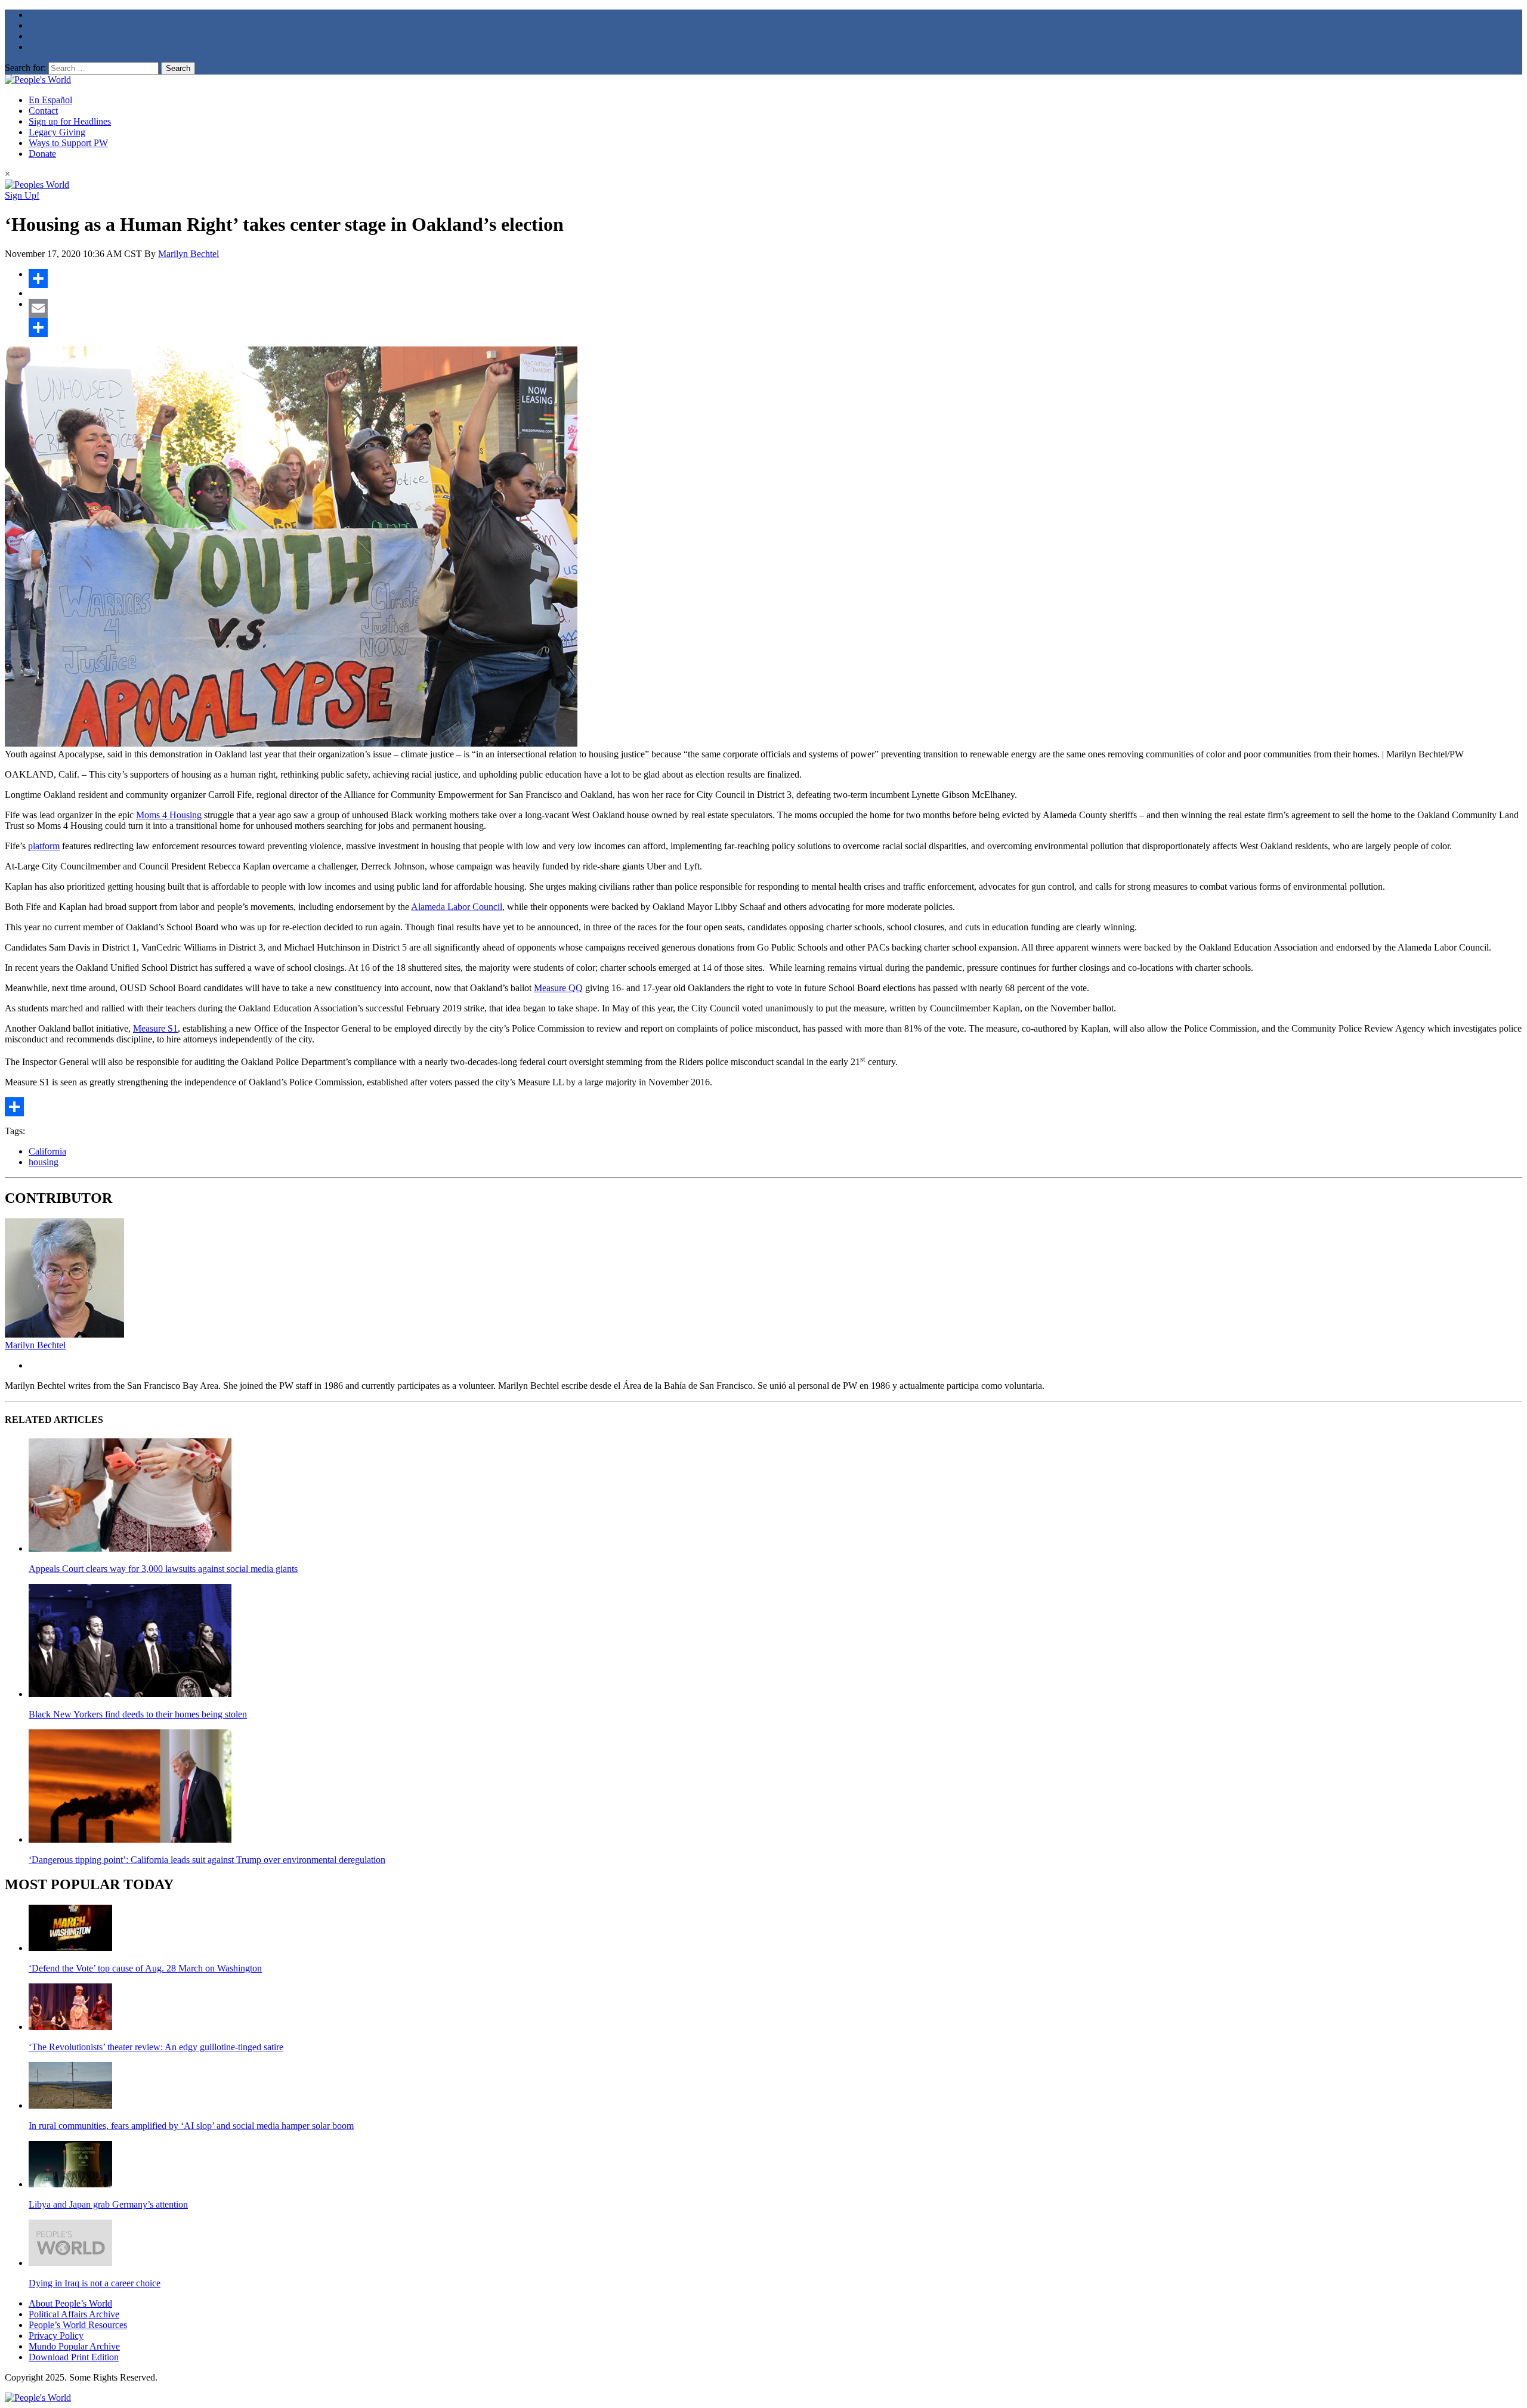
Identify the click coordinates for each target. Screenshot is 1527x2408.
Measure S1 (155, 1028)
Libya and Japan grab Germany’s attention (108, 2204)
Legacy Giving (57, 132)
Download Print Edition (74, 2357)
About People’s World (70, 2303)
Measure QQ (558, 988)
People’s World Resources (78, 2325)
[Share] (775, 278)
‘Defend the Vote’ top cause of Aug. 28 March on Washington (145, 1968)
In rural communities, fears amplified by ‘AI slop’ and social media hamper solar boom (191, 2126)
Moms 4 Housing (169, 815)
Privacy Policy (56, 2336)
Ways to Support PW (68, 143)
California (47, 1151)
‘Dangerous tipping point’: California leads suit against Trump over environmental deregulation (207, 1860)
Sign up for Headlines (70, 121)
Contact (43, 111)
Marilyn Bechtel (188, 254)
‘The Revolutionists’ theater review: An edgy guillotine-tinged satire (156, 2047)
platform (44, 846)
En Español (50, 100)
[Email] (775, 308)
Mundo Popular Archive (74, 2346)
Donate (42, 154)
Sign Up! (22, 195)
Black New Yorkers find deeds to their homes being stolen (138, 1714)
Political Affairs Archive (74, 2314)
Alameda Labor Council (457, 907)
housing (44, 1162)
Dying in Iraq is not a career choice (95, 2283)
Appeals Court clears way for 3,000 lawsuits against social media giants (163, 1569)
